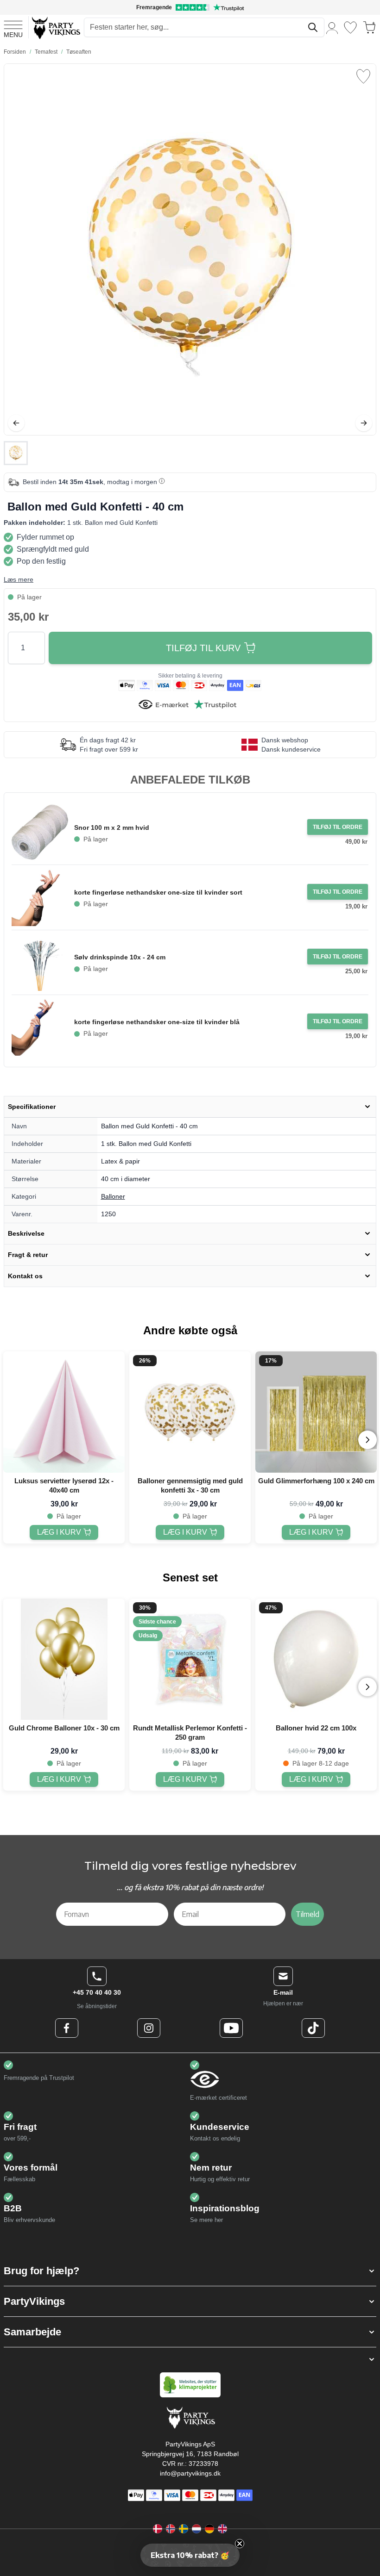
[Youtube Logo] (231, 2028)
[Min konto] (332, 28)
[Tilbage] (16, 423)
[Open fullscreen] (190, 249)
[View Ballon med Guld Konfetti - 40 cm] (16, 453)
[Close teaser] (240, 2544)
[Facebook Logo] (67, 2028)
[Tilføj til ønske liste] (363, 76)
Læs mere (19, 579)
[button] (190, 2271)
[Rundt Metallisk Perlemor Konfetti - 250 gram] (190, 1659)
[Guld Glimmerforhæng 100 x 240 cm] (316, 1412)
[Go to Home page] (55, 28)
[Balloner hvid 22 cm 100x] (316, 1659)
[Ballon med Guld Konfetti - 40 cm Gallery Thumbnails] (16, 453)
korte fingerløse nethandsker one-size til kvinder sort (158, 892)
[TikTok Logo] (313, 2028)
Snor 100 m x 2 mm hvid (112, 828)
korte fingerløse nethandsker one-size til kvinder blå (157, 1022)
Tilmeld (307, 1914)
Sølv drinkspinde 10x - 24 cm (120, 957)
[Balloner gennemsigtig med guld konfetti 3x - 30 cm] (190, 1412)
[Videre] (364, 423)
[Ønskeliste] (350, 28)
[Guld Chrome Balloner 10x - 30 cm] (64, 1659)
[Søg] (313, 27)
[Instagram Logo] (149, 2028)
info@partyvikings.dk (190, 2473)
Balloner (113, 1196)
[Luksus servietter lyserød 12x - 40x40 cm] (64, 1412)
